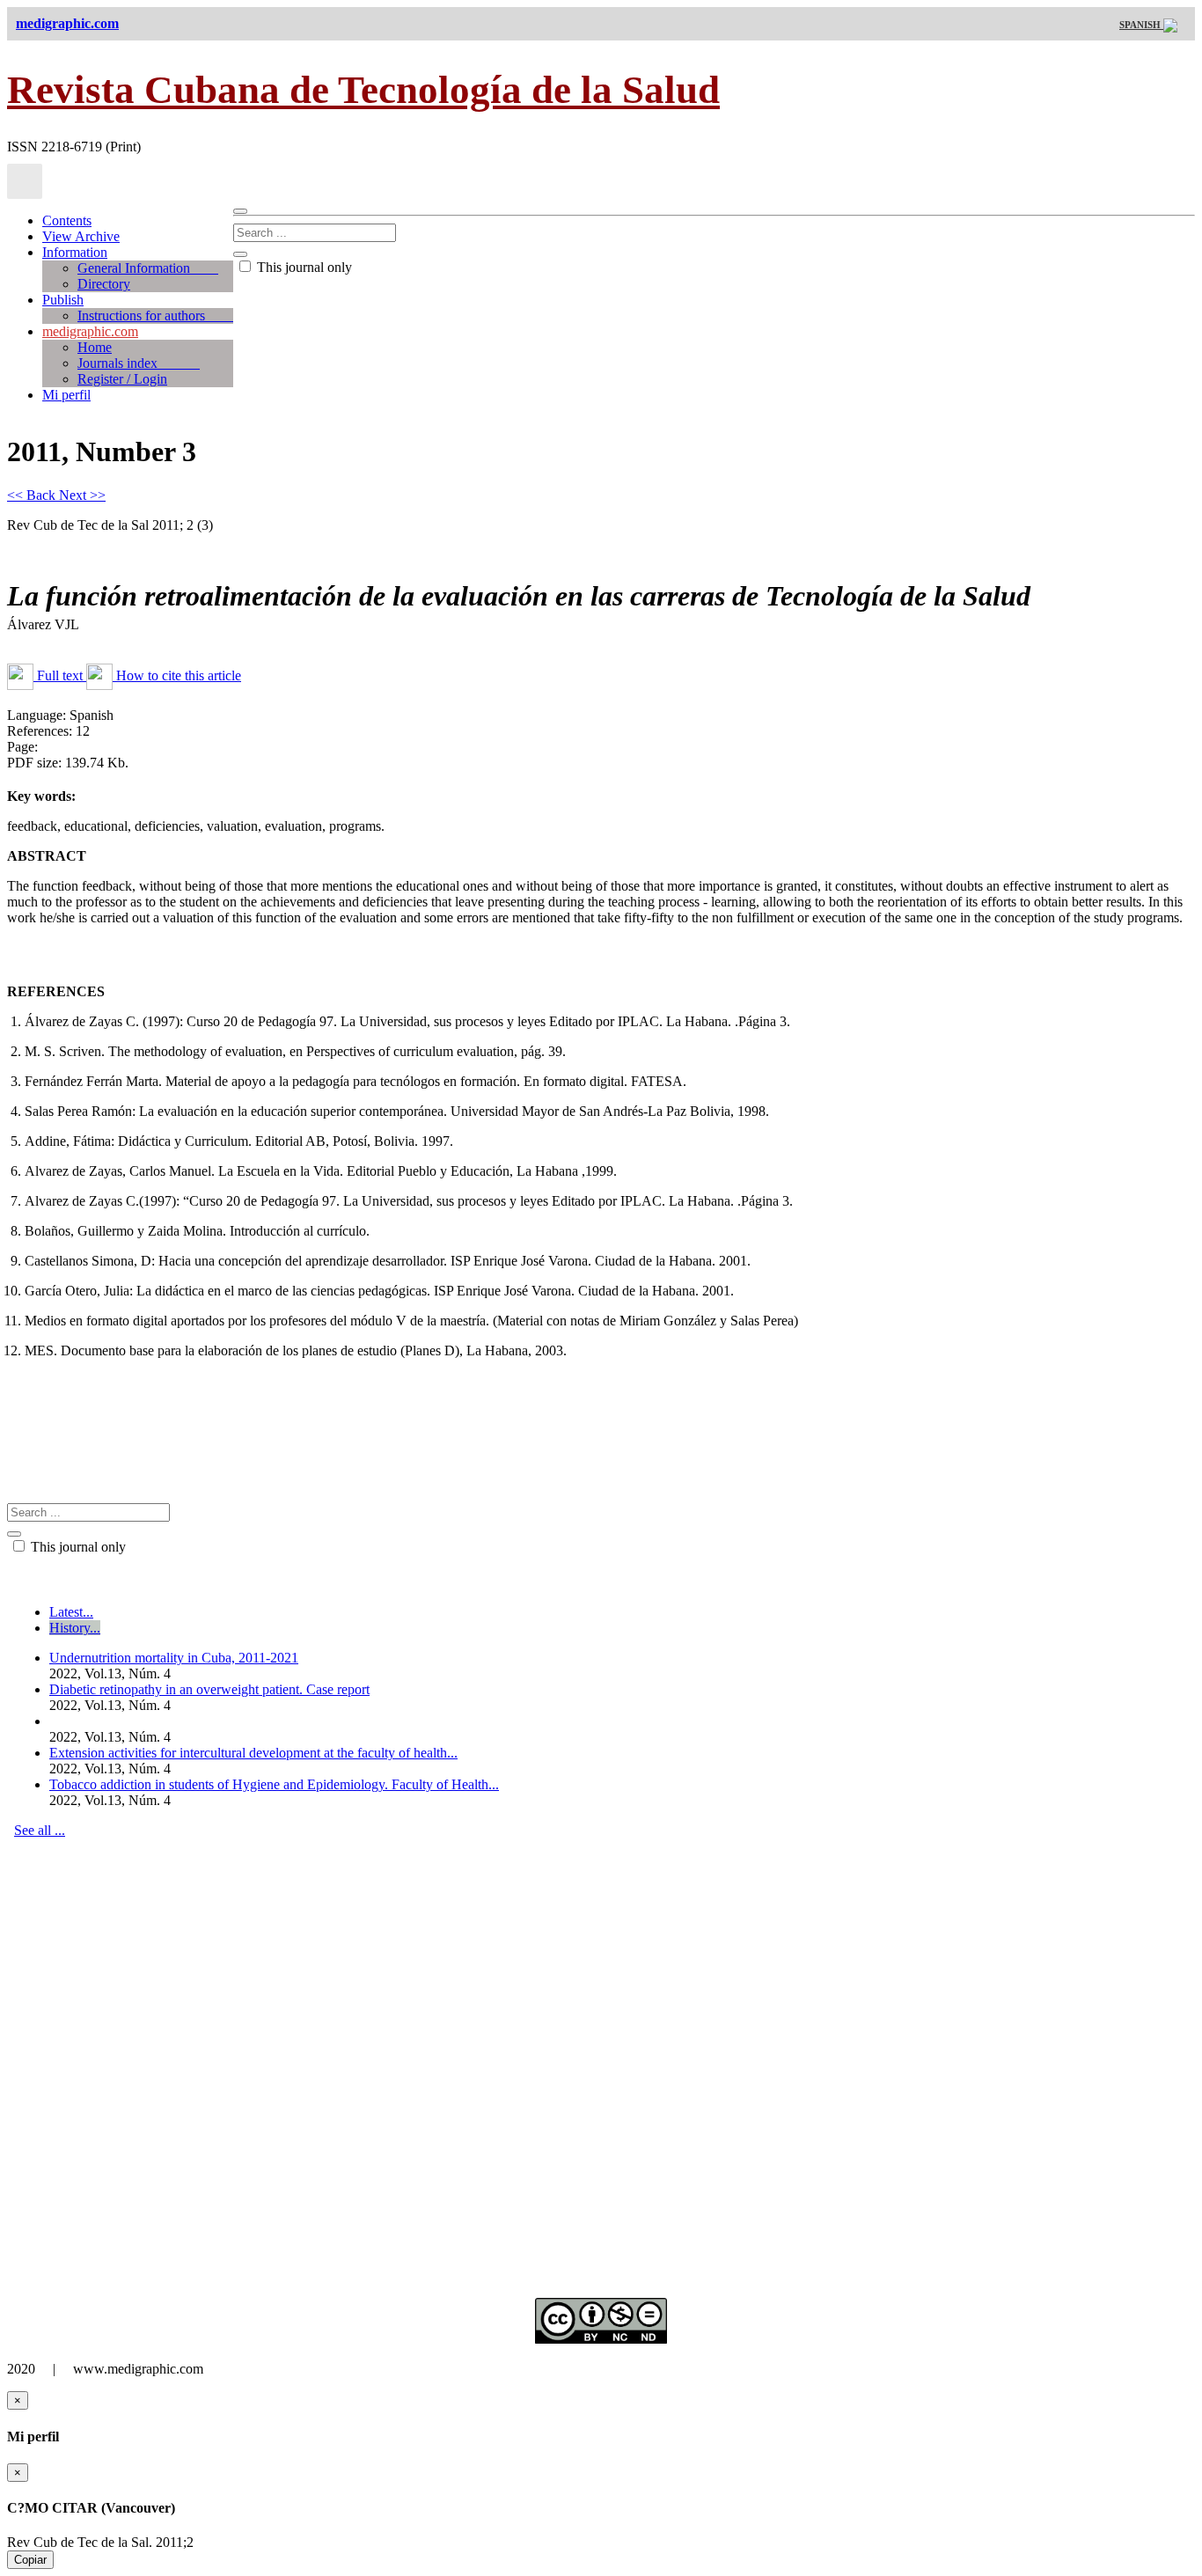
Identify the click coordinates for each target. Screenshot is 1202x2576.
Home (95, 347)
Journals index (139, 363)
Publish (63, 300)
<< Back (33, 495)
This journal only (303, 267)
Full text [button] (60, 675)
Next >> (82, 495)
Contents (67, 220)
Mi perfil (66, 395)
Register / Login (122, 379)
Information (75, 252)
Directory (104, 284)
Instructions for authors (155, 316)
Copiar (30, 2560)
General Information (148, 268)
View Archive (81, 236)
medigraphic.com (90, 331)
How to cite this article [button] (177, 675)
